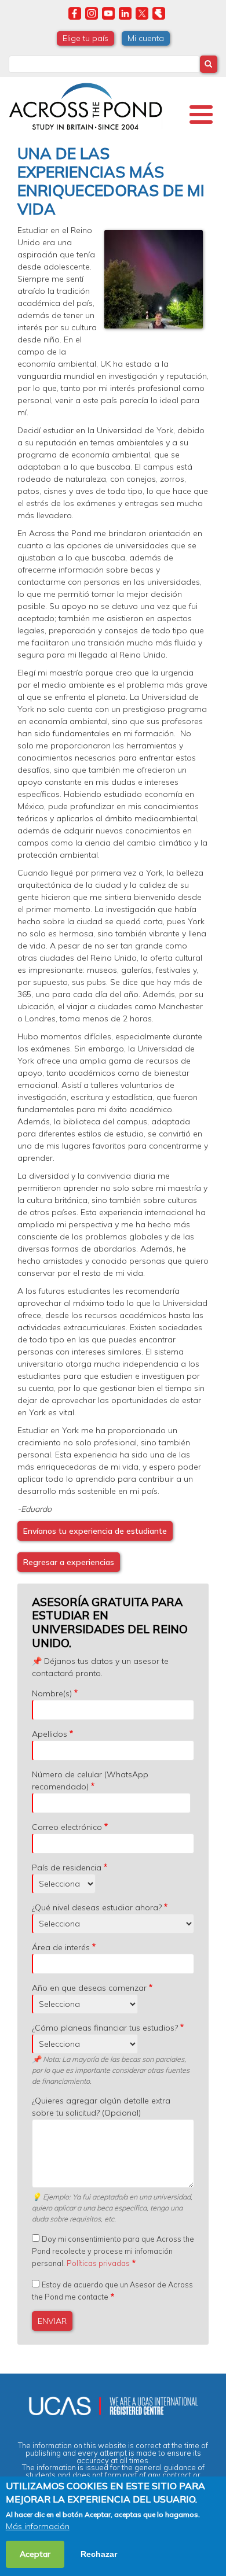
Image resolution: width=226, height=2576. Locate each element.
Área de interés (61, 1947)
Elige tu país (85, 38)
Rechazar (99, 2554)
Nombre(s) (52, 1693)
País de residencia (67, 1868)
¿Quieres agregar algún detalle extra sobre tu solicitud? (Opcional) (101, 2107)
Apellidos (50, 1734)
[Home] (85, 105)
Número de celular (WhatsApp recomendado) (90, 1780)
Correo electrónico (67, 1827)
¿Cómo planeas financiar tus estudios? (105, 2028)
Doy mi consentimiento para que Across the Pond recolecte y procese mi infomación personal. (113, 2251)
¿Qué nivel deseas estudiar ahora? (97, 1907)
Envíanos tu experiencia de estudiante (95, 1531)
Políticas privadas (98, 2263)
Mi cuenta (146, 38)
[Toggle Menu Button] (201, 115)
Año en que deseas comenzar (89, 1988)
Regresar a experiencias (69, 1562)
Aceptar (35, 2554)
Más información (38, 2526)
